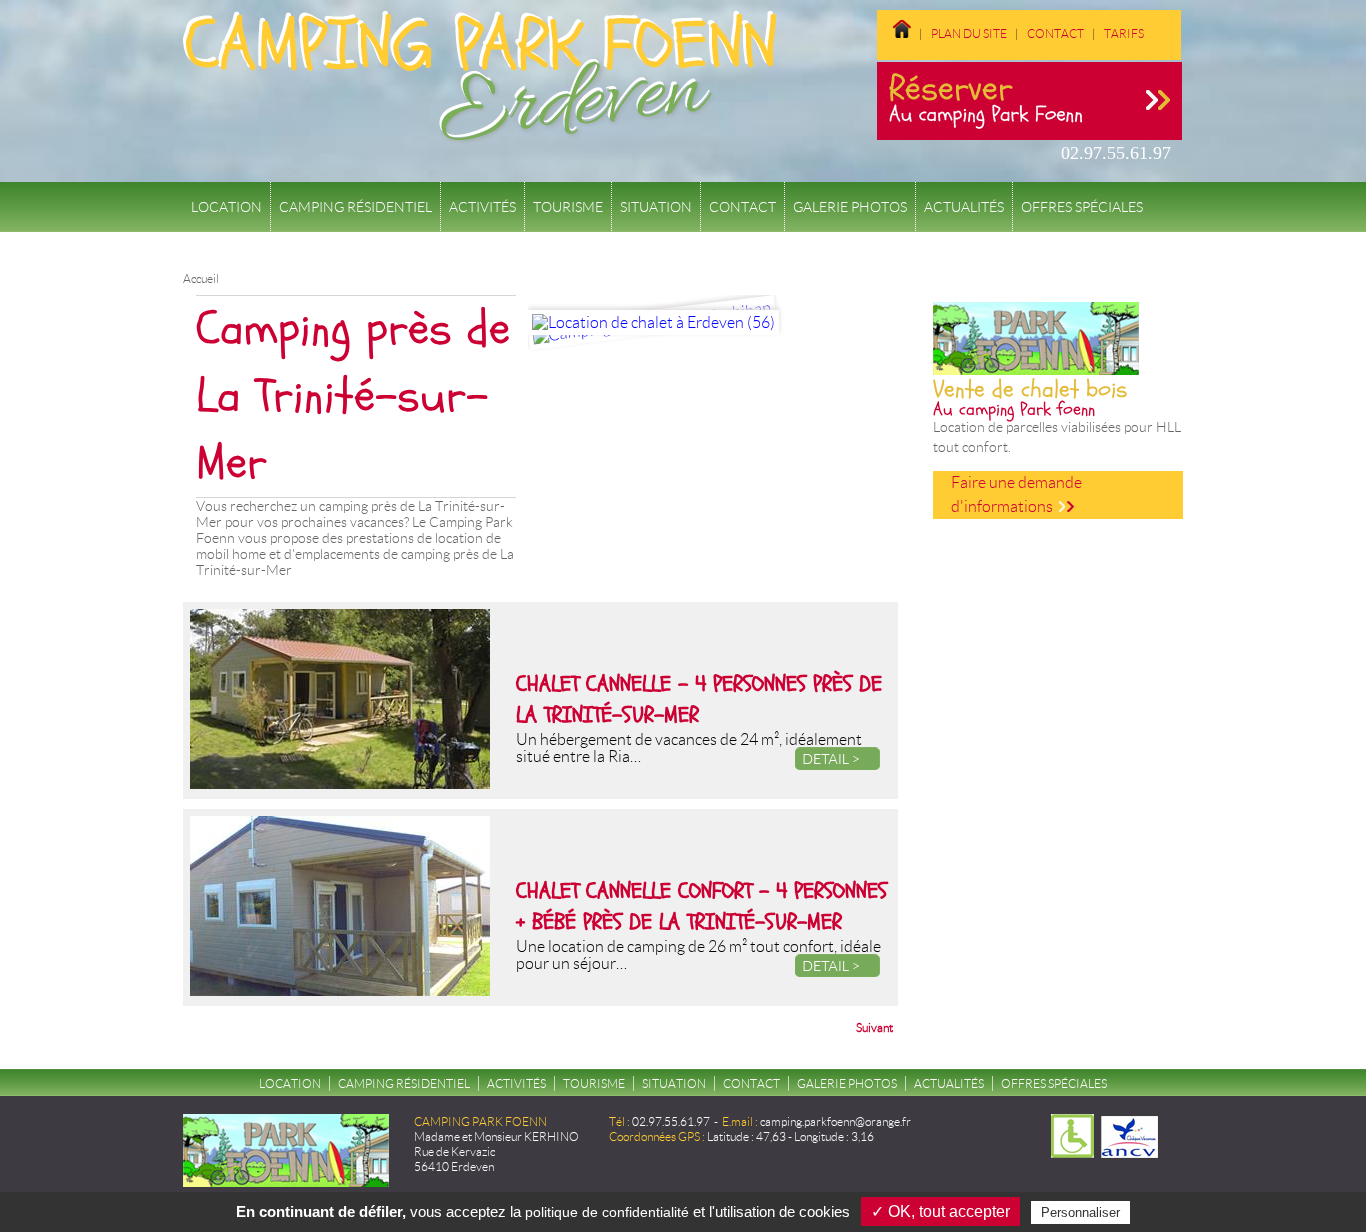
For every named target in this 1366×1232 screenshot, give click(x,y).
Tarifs (1124, 33)
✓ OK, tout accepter (940, 1211)
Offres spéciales (1082, 207)
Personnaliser (1080, 1212)
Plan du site (969, 33)
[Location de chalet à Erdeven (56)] (653, 322)
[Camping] (1158, 33)
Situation (656, 207)
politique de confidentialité (607, 1212)
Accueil (201, 278)
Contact (1055, 33)
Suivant (874, 1027)
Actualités (964, 207)
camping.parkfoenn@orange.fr (835, 1121)
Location (226, 207)
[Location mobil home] (893, 46)
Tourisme (568, 207)
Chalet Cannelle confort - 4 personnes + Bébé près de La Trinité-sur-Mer (701, 906)
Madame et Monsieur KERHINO (496, 1136)
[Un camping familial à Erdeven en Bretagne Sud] (902, 33)
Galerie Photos (850, 207)
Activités (482, 207)
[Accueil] (479, 134)
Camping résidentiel (355, 207)
